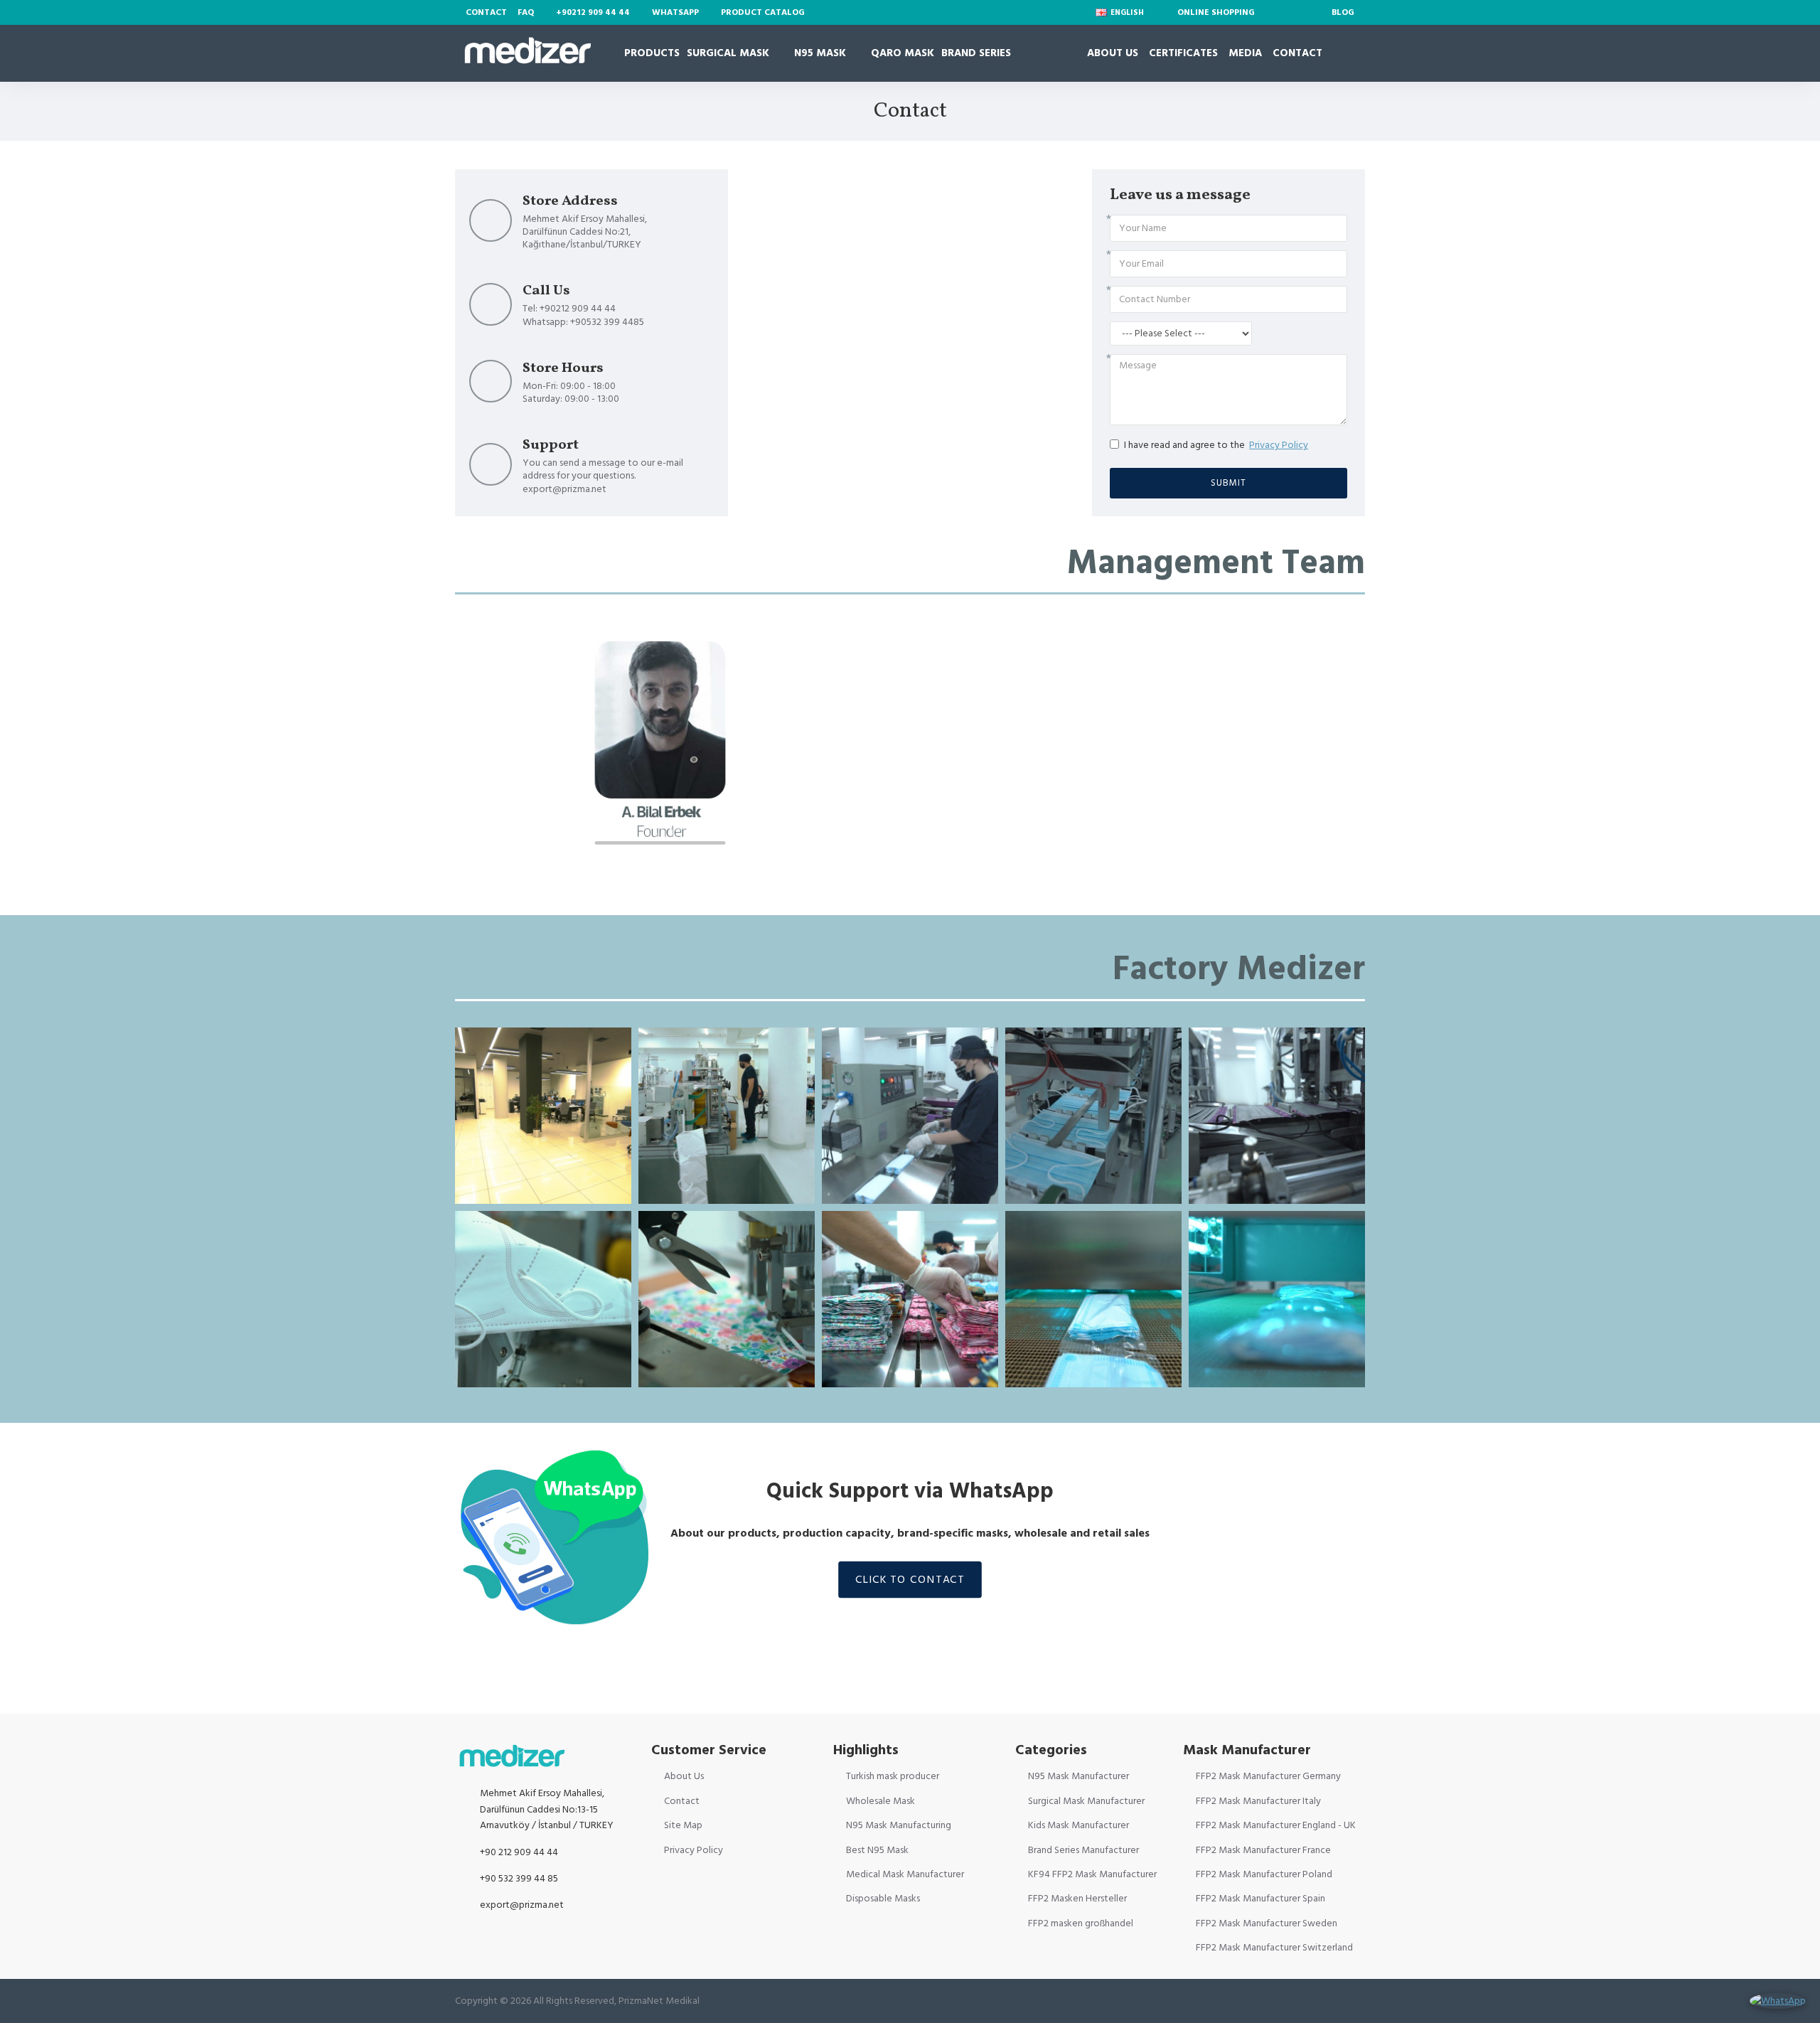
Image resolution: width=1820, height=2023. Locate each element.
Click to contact (910, 1579)
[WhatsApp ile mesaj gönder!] (1778, 2001)
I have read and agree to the (1216, 445)
